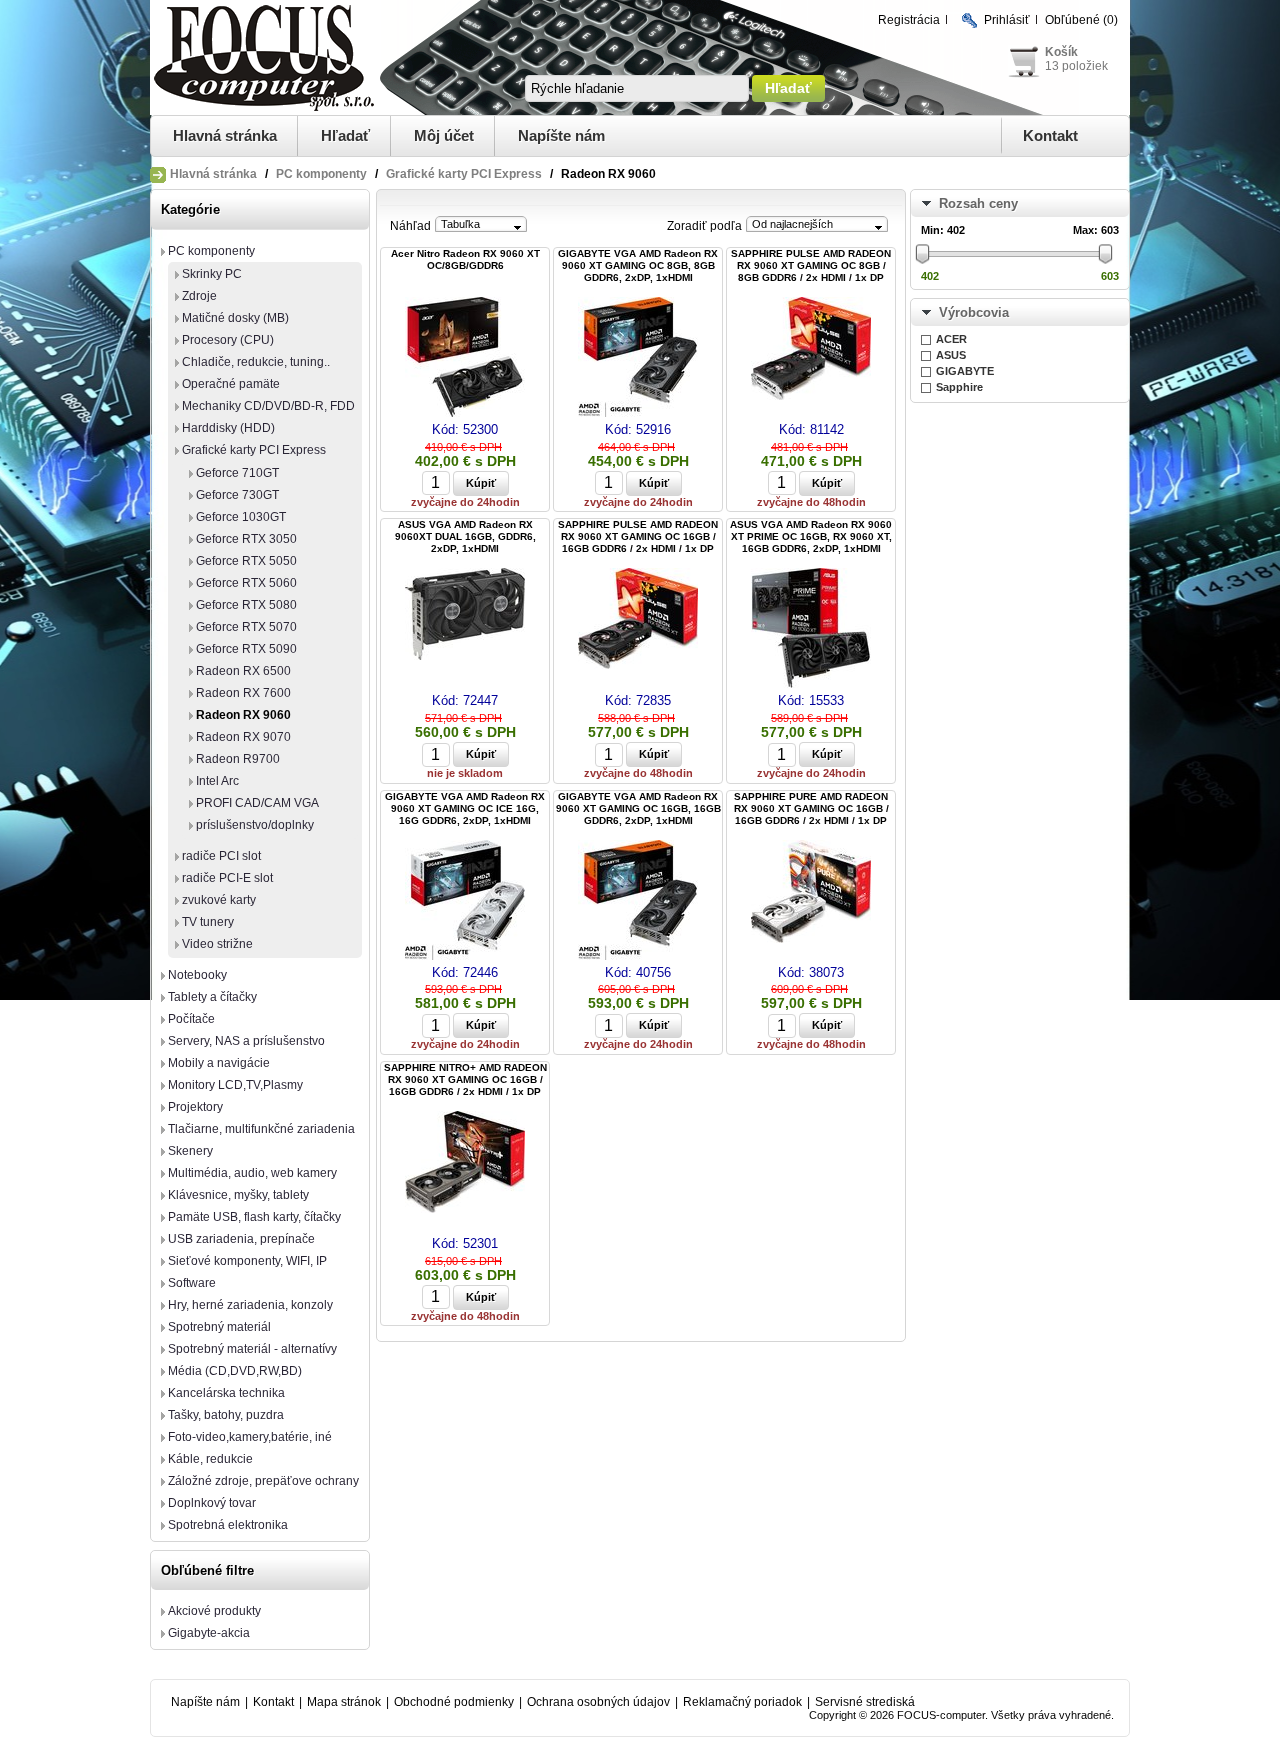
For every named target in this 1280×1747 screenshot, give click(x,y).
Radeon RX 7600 (243, 693)
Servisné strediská (865, 1702)
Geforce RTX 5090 (246, 649)
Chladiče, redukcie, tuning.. (256, 362)
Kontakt (1050, 135)
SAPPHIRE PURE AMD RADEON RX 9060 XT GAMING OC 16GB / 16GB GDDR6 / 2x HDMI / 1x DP (811, 808)
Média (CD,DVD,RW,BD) (235, 1371)
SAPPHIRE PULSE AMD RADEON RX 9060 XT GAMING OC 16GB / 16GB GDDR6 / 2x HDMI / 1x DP (638, 536)
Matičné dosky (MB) (235, 318)
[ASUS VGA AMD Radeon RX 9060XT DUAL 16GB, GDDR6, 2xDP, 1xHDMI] (465, 615)
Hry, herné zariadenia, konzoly (250, 1305)
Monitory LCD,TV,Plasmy (235, 1085)
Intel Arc (217, 781)
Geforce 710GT (237, 473)
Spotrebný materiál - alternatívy (252, 1349)
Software (192, 1283)
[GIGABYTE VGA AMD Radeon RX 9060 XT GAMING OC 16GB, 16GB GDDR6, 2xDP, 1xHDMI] (638, 901)
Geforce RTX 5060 (246, 583)
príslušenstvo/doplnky (255, 825)
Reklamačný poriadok (742, 1702)
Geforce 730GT (237, 495)
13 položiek (1076, 66)
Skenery (190, 1151)
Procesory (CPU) (228, 340)
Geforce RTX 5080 (246, 605)
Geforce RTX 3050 (246, 539)
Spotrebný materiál (219, 1327)
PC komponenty (321, 174)
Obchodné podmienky (454, 1702)
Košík (1061, 52)
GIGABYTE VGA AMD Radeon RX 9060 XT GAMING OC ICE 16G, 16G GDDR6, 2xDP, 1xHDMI (465, 808)
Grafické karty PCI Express (464, 174)
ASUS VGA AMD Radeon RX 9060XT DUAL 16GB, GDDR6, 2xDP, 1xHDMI (465, 536)
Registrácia (909, 20)
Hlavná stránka (225, 135)
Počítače (191, 1019)
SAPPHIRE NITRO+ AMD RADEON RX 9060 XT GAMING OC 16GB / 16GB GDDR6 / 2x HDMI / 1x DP (465, 1079)
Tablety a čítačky (212, 997)
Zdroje (199, 296)
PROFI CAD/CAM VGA (257, 803)
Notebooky (197, 975)
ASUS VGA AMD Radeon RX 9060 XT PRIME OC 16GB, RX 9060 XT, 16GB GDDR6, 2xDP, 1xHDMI (811, 536)
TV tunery (208, 922)
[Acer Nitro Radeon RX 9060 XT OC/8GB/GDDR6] (465, 358)
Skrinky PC (212, 274)
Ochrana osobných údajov (598, 1702)
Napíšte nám (561, 135)
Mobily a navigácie (219, 1063)
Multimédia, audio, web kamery (252, 1173)
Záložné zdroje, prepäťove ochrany (263, 1481)
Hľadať (345, 135)
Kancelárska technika (226, 1393)
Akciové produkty (214, 1611)
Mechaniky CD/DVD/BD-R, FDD (268, 406)
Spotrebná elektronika (228, 1525)
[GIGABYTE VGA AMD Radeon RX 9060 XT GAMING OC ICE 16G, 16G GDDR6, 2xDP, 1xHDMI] (465, 901)
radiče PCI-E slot (227, 878)
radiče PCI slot (221, 856)
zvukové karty (219, 900)
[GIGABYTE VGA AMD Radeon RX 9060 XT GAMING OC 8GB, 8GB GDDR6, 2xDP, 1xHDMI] (638, 358)
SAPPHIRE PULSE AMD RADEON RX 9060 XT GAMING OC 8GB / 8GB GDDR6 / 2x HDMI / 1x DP (811, 265)
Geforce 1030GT (241, 517)
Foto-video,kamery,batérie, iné (250, 1437)
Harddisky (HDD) (228, 428)
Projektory (195, 1107)
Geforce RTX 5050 (246, 561)
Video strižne (217, 944)
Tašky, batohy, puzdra (226, 1415)
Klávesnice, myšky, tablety (238, 1195)
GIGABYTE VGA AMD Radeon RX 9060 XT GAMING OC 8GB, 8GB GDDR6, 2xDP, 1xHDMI (638, 265)
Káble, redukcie (210, 1459)
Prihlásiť (1007, 20)
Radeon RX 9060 (243, 715)
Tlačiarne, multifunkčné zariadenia (261, 1129)
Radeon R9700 (238, 759)
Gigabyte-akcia (209, 1633)
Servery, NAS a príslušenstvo (246, 1041)
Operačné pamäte (231, 384)
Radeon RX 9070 (243, 737)
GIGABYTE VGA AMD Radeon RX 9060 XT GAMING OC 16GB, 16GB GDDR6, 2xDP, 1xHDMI (638, 808)
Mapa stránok (344, 1702)
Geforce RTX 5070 (246, 627)
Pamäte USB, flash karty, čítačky (254, 1217)
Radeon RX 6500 (243, 671)
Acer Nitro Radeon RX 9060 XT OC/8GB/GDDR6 (465, 259)
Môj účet (444, 135)
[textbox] (637, 88)
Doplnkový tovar (212, 1503)
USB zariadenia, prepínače (241, 1239)
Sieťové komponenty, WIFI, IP (247, 1261)
